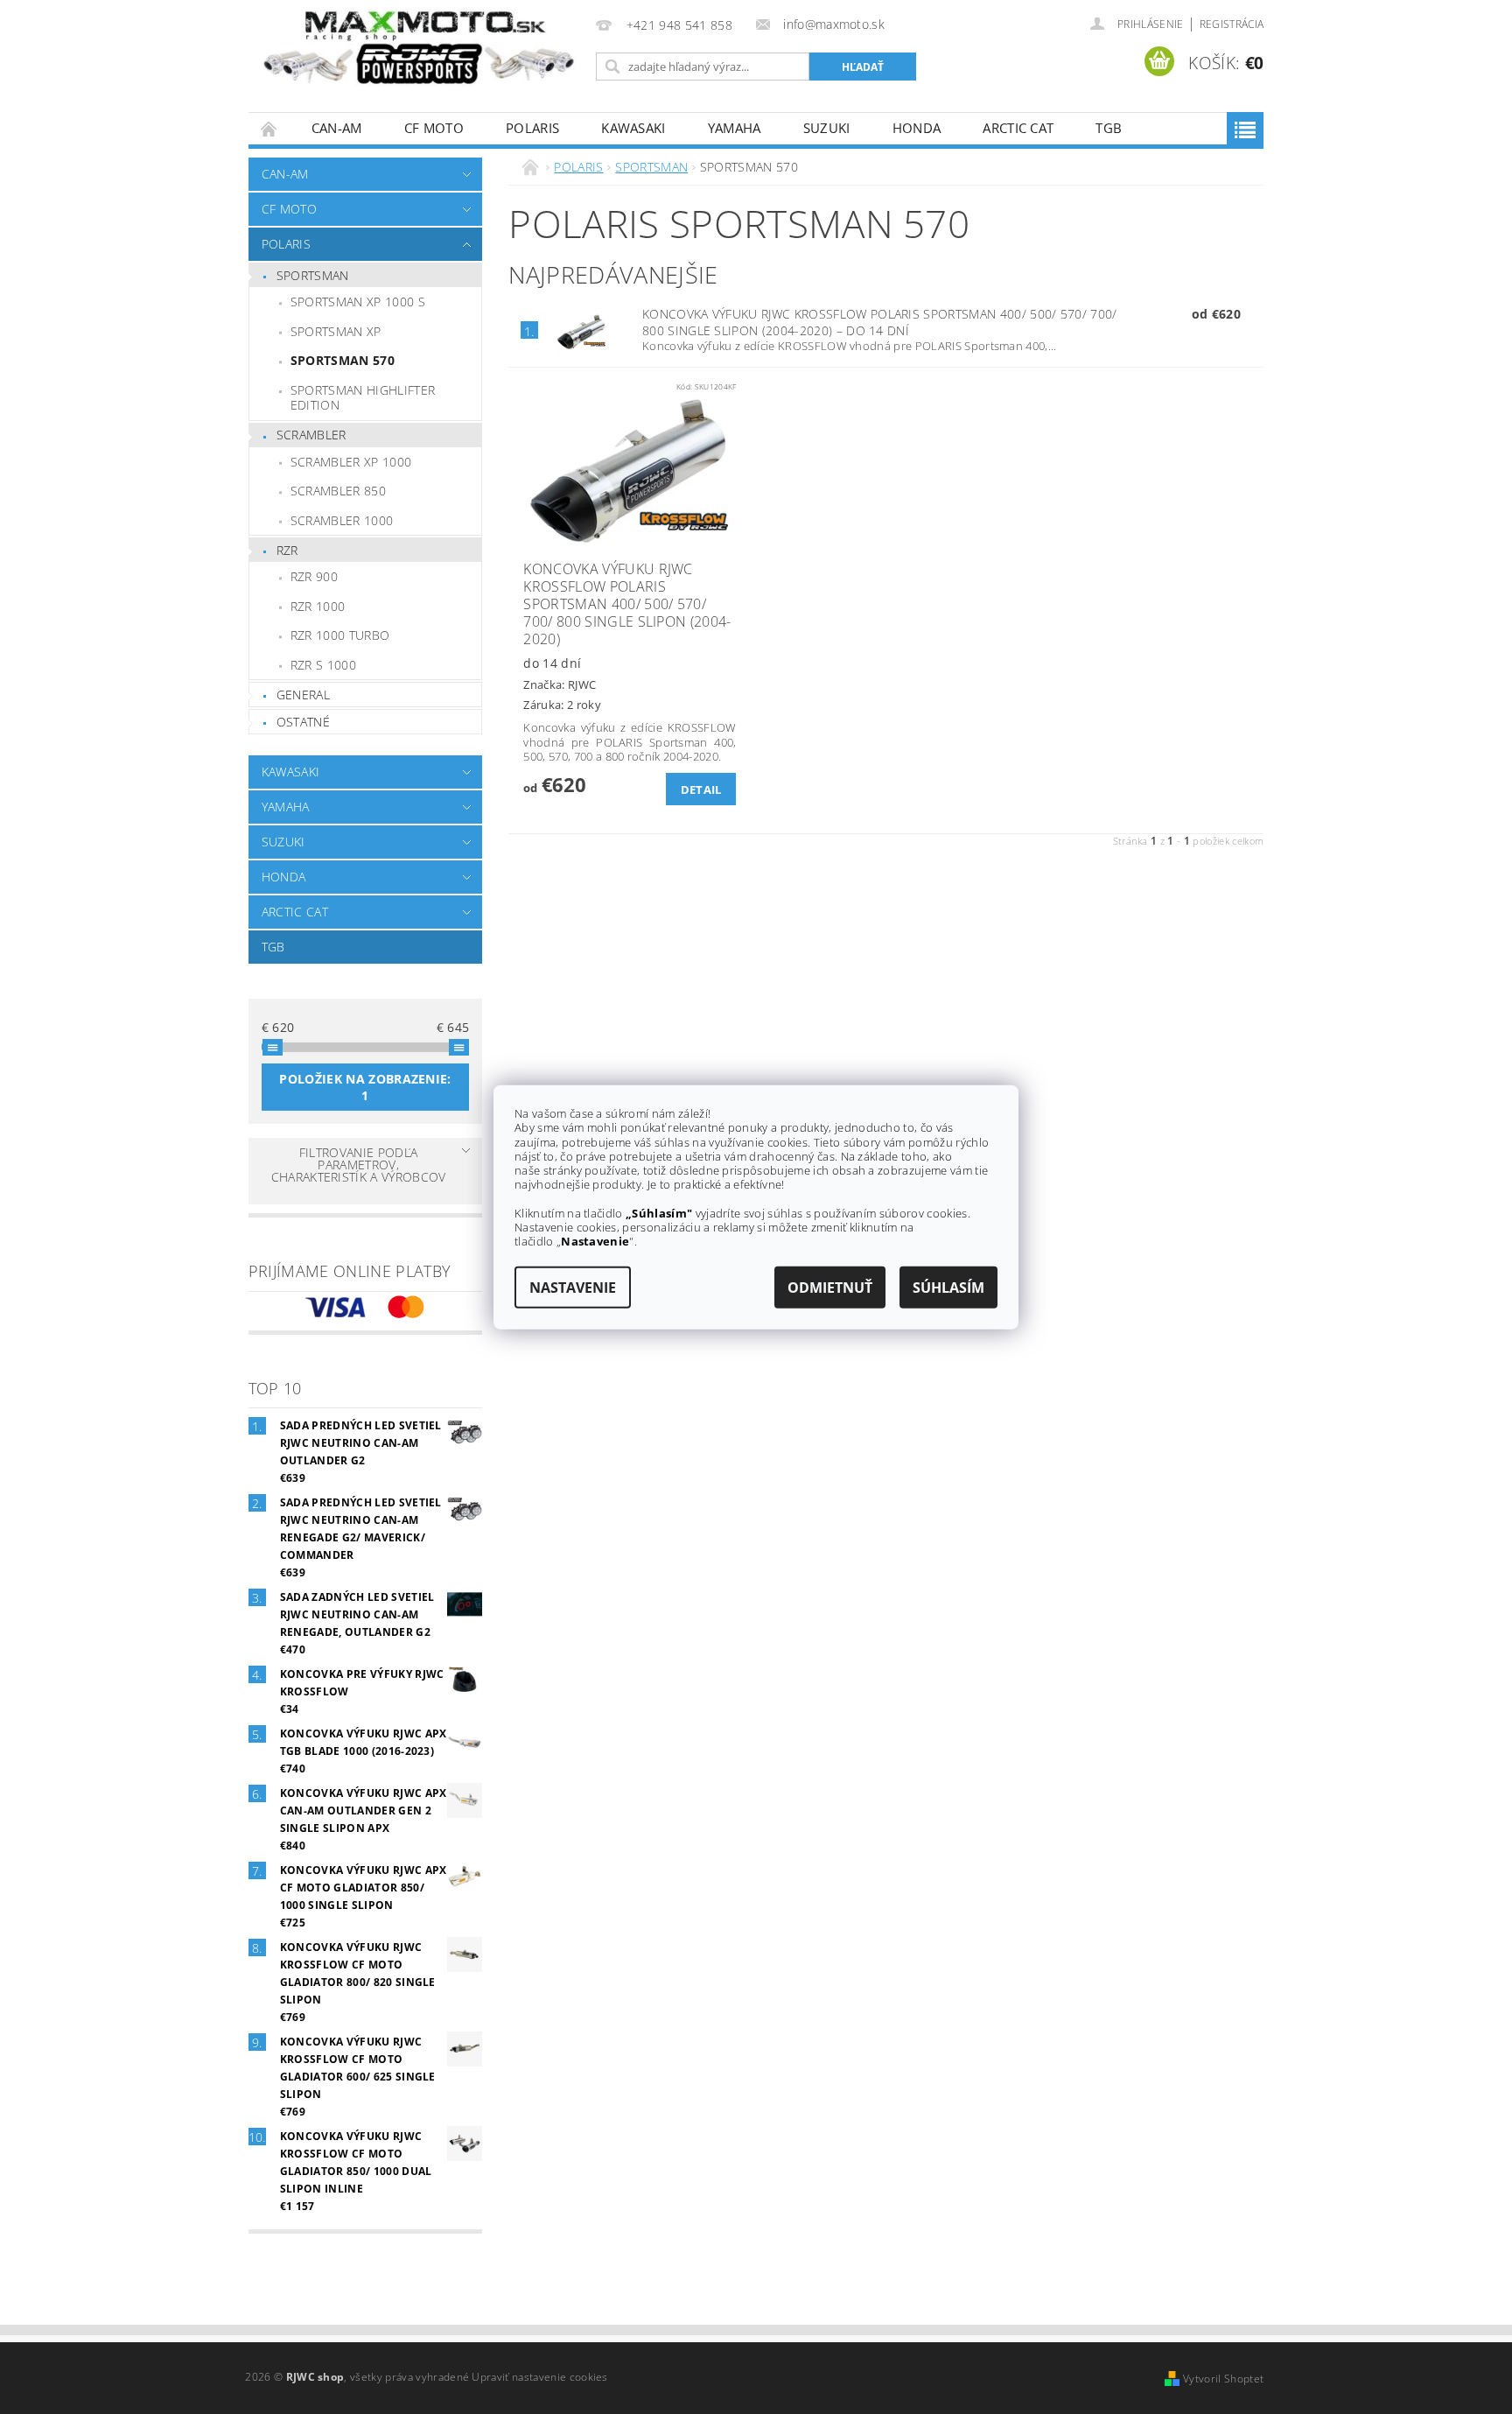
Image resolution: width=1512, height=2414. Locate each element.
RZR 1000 (318, 606)
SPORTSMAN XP (336, 331)
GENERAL (303, 695)
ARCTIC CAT (1018, 128)
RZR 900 (314, 576)
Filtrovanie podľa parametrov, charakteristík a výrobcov (359, 1165)
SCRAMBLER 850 (338, 491)
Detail (701, 789)
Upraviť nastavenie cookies (539, 2377)
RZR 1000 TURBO (340, 635)
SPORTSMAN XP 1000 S (358, 302)
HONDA (917, 128)
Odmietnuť (830, 1287)
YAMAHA (735, 128)
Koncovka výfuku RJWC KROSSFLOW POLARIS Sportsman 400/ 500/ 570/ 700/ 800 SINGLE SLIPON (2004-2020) (880, 322)
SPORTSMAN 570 (343, 360)
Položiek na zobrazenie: (365, 1087)
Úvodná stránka (269, 128)
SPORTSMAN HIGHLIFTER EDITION (363, 398)
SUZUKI (827, 128)
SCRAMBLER (311, 435)
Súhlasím (948, 1287)
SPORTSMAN (313, 275)
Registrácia (1232, 24)
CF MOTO (434, 128)
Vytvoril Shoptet (1223, 2379)
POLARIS (532, 128)
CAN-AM (337, 128)
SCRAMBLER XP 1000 (351, 462)
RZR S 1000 (323, 665)
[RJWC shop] (419, 48)
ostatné (303, 722)
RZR (287, 550)
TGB (1109, 128)
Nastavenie (573, 1287)
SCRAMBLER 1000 (342, 520)
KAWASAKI (633, 128)
